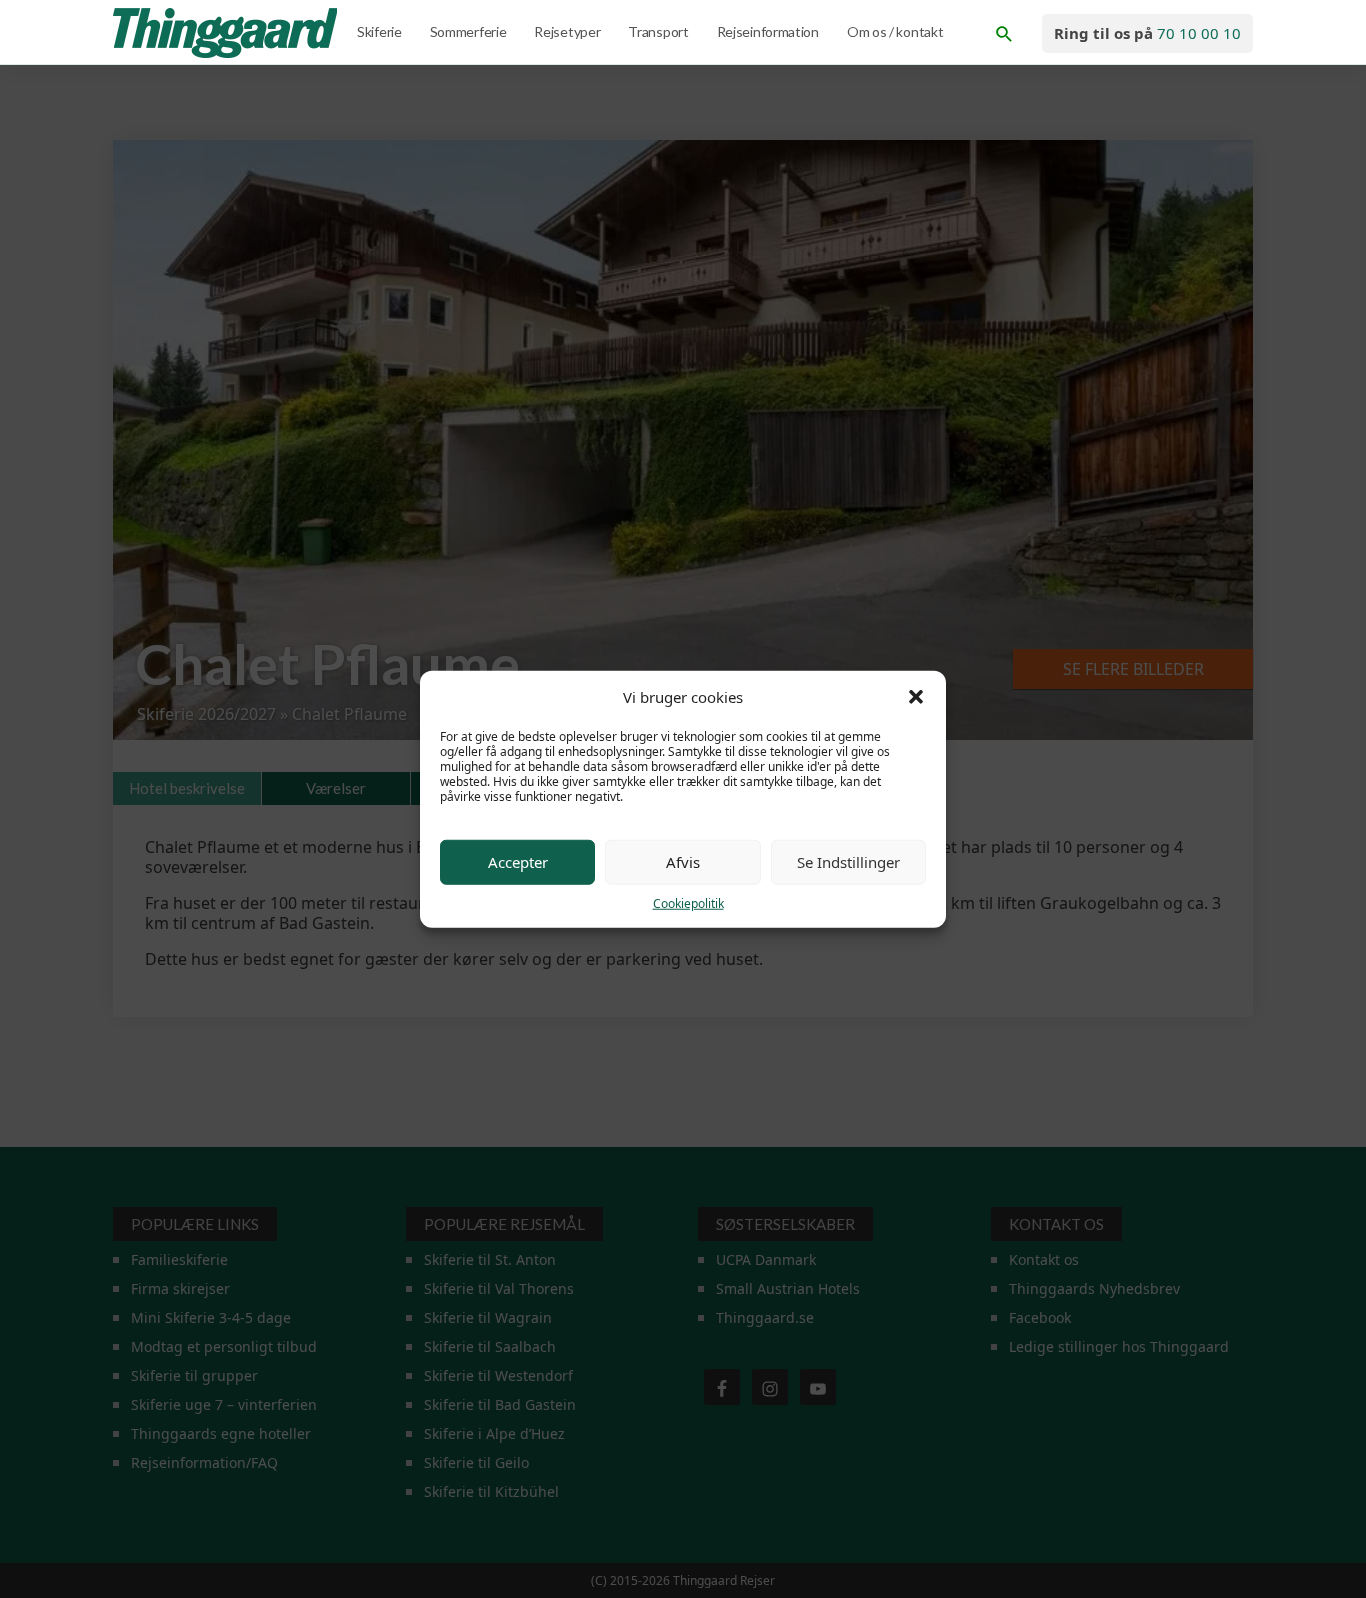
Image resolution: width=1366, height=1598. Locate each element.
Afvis (683, 862)
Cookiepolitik (688, 902)
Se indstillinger (848, 862)
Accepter (518, 862)
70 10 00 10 (1199, 33)
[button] (916, 697)
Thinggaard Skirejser (227, 33)
